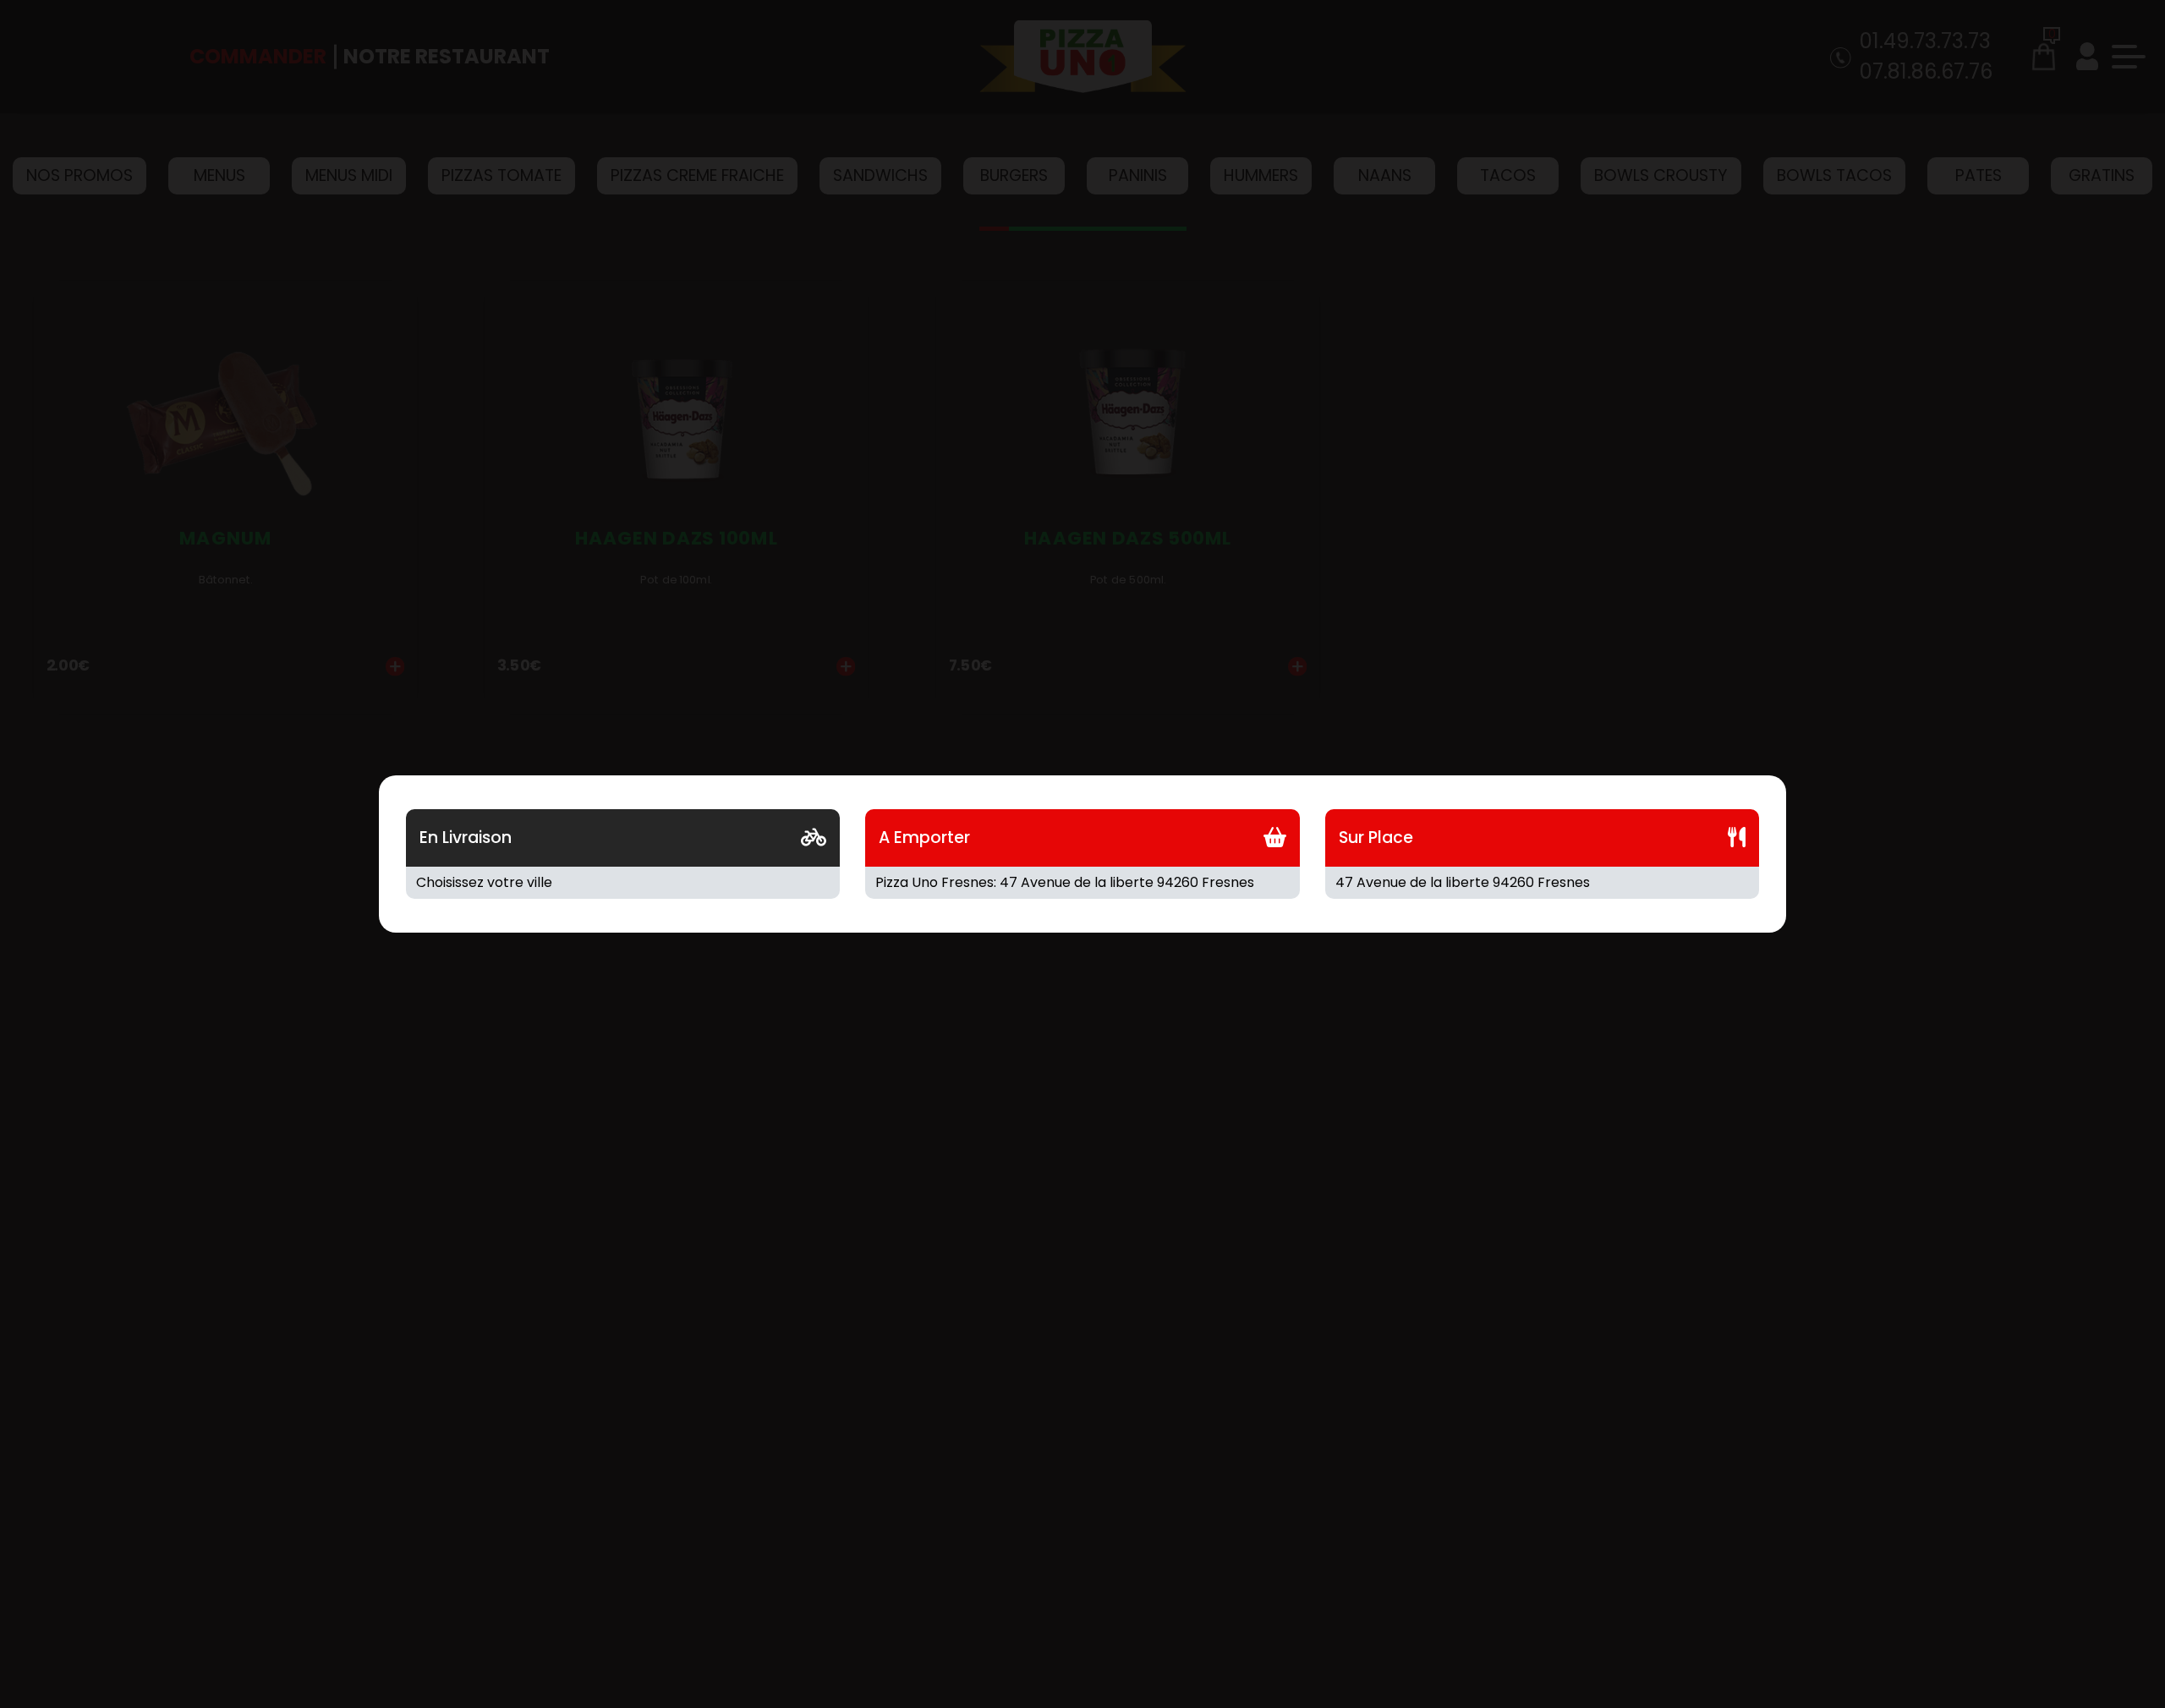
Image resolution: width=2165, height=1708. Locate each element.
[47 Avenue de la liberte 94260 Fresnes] (1542, 883)
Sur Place (1376, 838)
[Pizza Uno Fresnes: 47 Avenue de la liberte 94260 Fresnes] (1082, 883)
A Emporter (924, 838)
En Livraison (466, 838)
